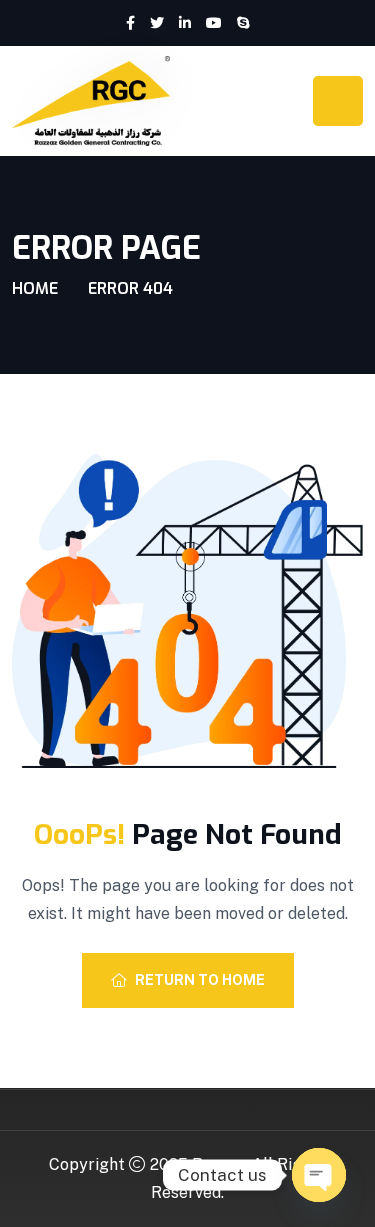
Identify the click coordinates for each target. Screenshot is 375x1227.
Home (35, 288)
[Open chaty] (319, 1175)
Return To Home (200, 980)
